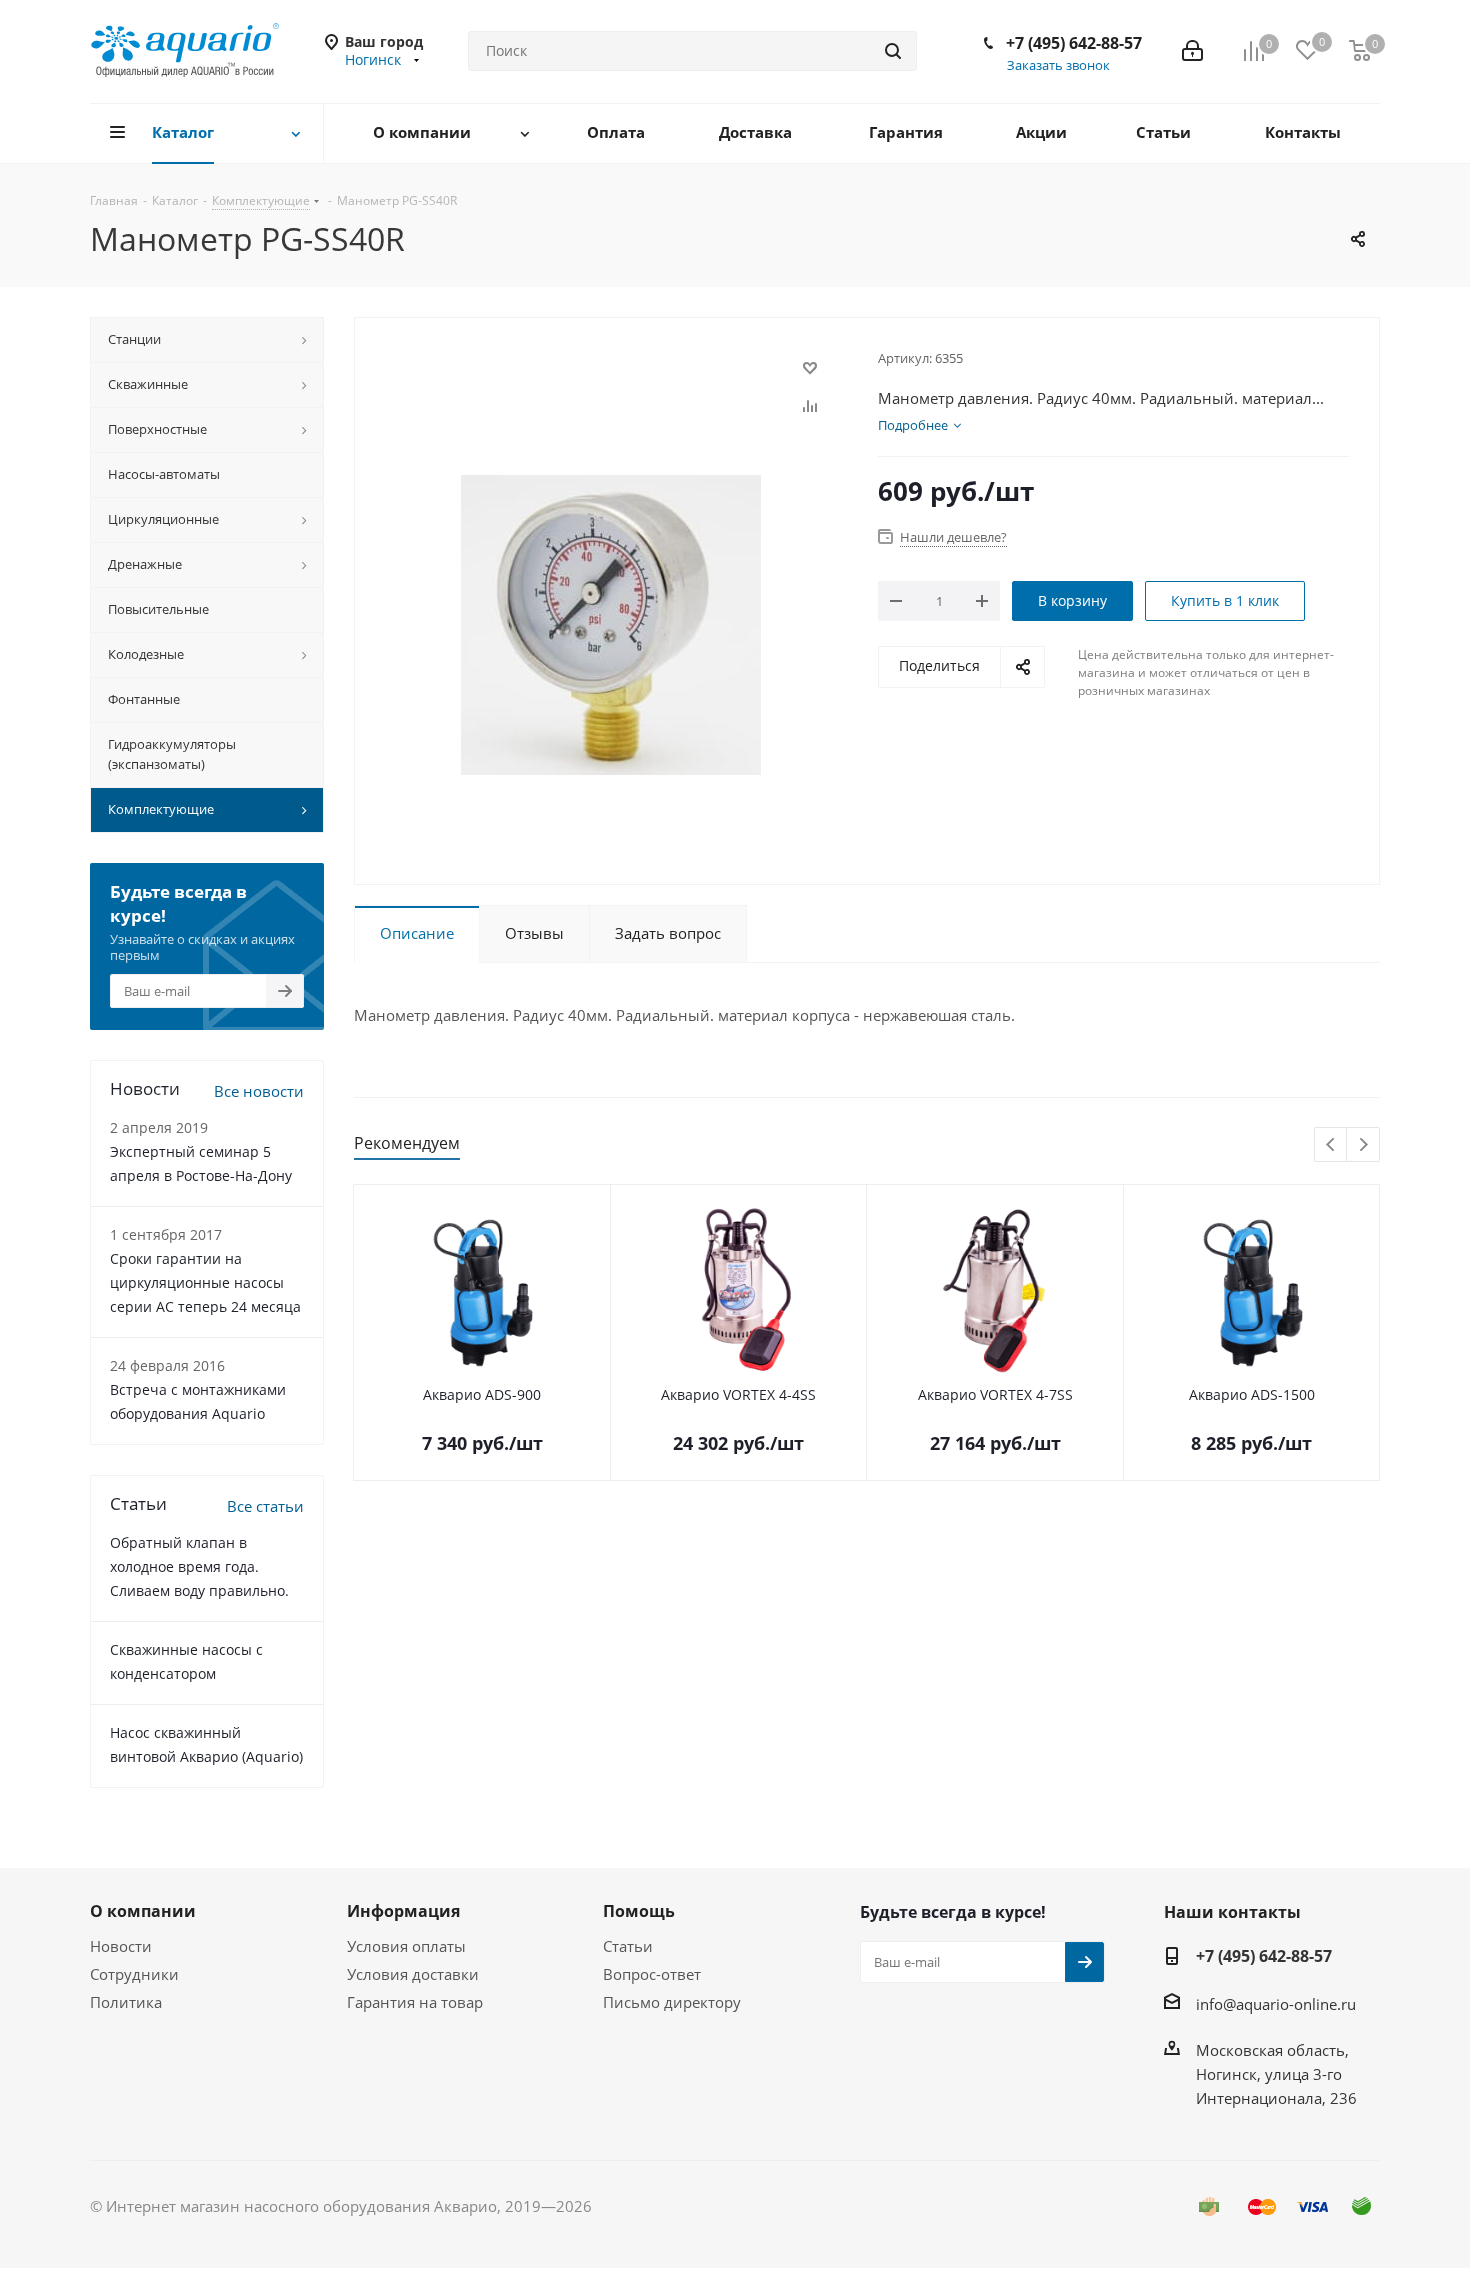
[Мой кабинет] (1192, 51)
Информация (403, 1911)
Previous (1331, 1145)
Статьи (628, 1946)
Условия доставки (413, 1974)
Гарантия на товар (415, 2002)
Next (1363, 1145)
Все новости (259, 1091)
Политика (126, 2002)
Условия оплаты (406, 1946)
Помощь (639, 1911)
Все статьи (265, 1506)
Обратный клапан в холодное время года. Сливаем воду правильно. (199, 1566)
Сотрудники (134, 1974)
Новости (121, 1946)
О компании (143, 1911)
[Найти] (893, 51)
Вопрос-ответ (652, 1974)
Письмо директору (672, 2002)
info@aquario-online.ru (1276, 2004)
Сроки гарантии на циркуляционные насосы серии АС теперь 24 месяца (205, 1282)
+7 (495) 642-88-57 (1074, 43)
